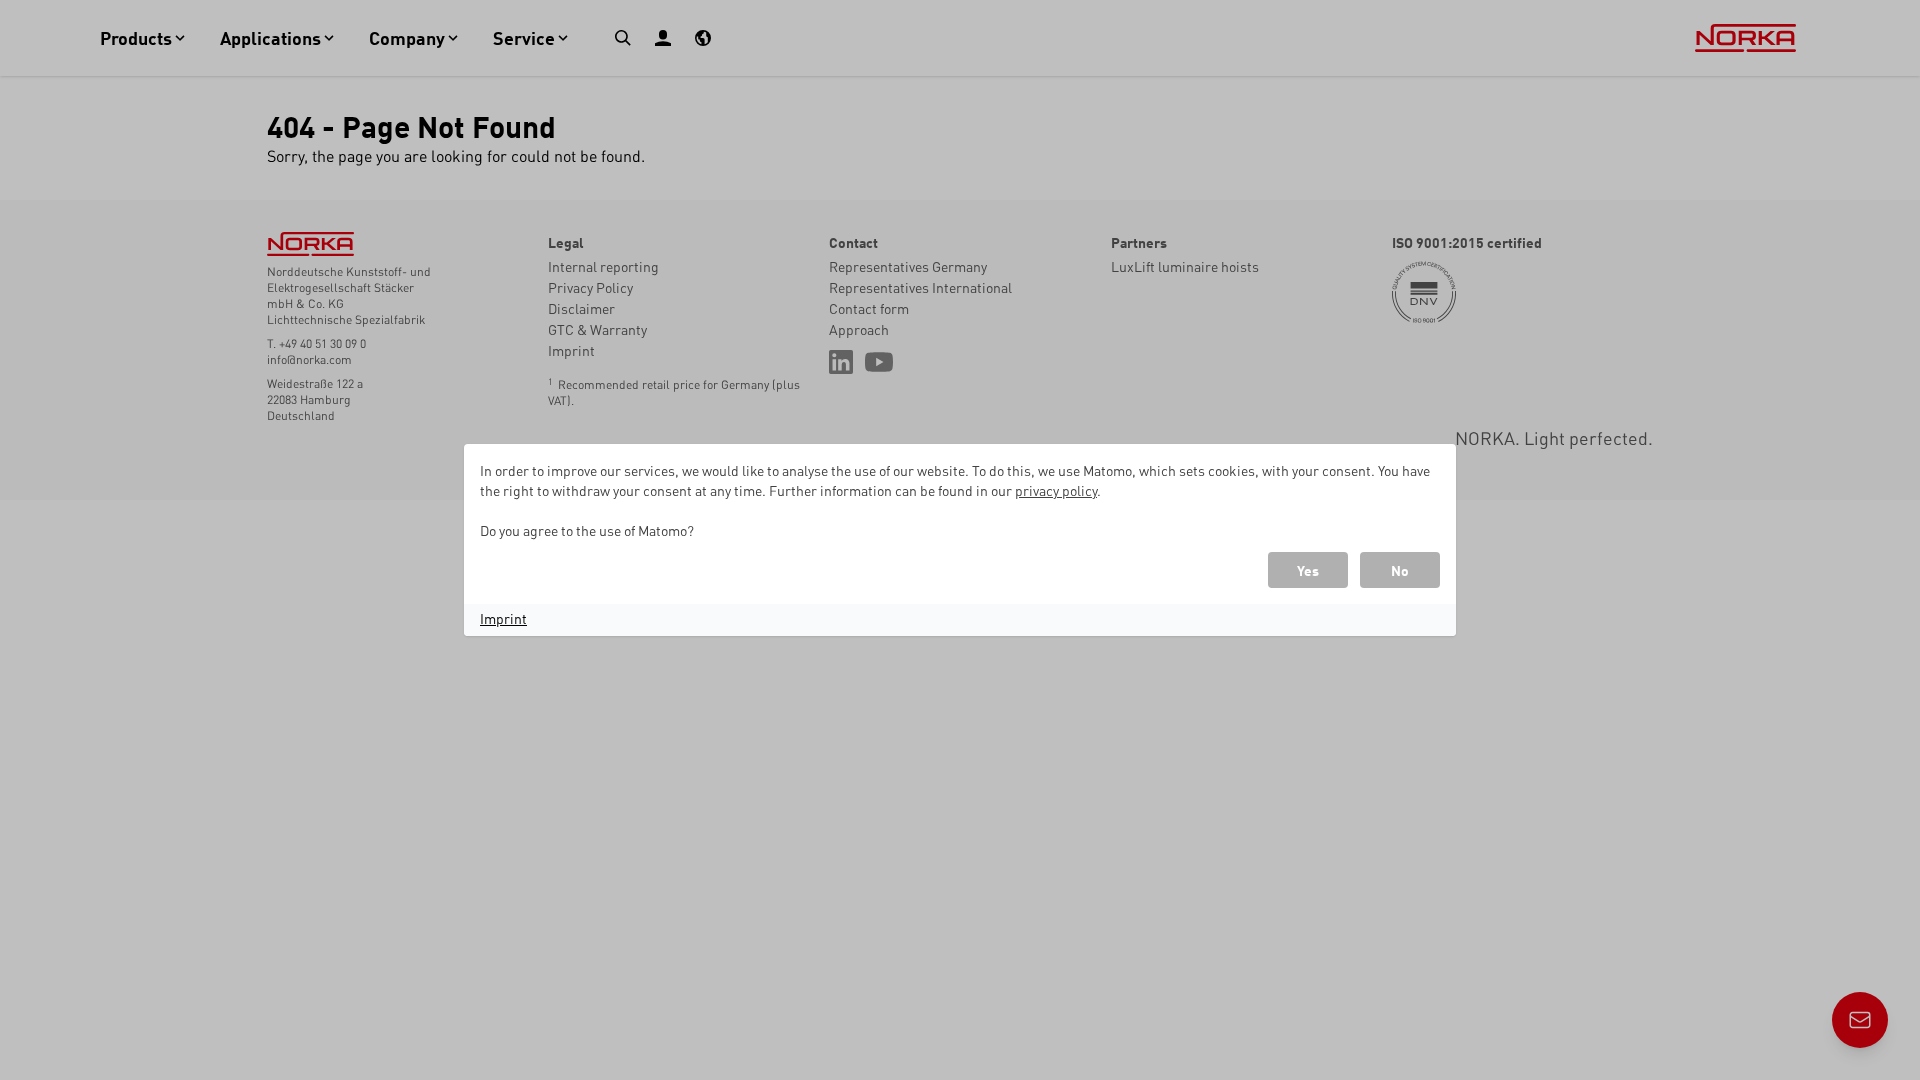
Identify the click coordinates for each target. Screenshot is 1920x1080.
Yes (1308, 570)
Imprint (503, 618)
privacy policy (1056, 490)
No (1400, 570)
